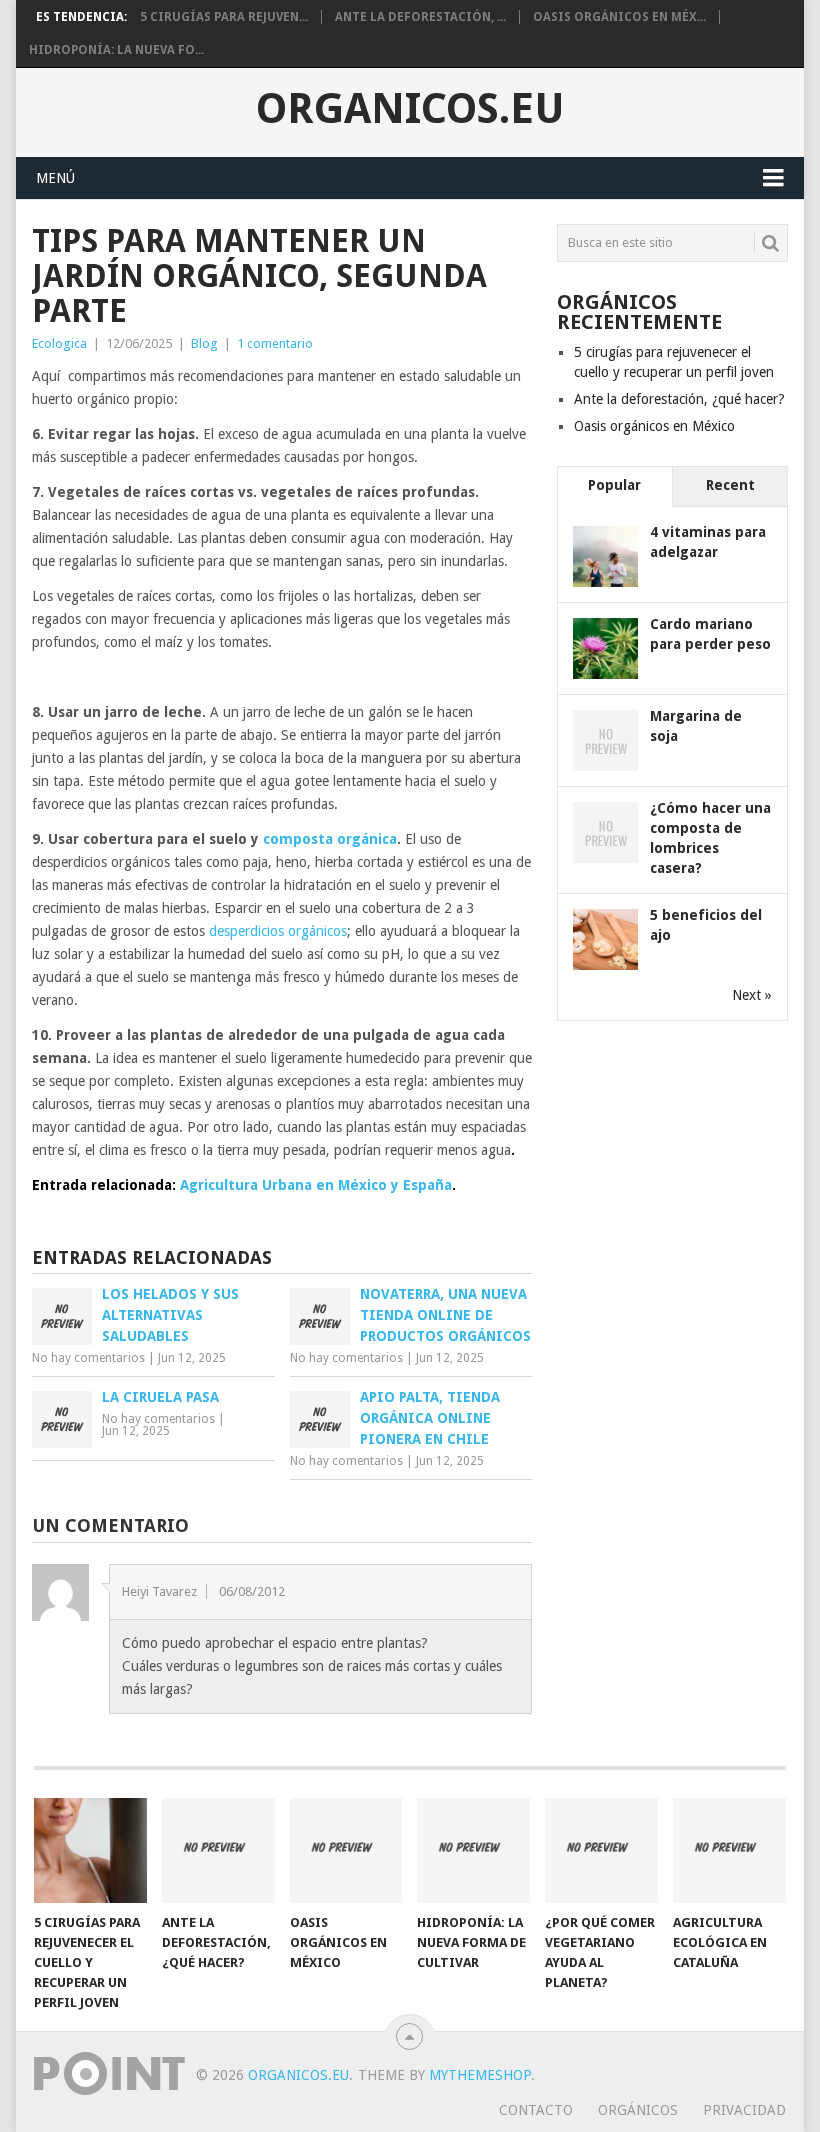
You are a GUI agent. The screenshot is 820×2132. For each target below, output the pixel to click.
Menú (55, 178)
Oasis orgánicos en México (654, 426)
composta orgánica (330, 839)
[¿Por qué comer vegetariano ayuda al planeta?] (601, 1850)
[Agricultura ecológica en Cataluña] (729, 1850)
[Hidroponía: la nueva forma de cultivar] (473, 1850)
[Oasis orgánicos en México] (346, 1850)
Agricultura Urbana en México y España (316, 1185)
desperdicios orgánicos (278, 931)
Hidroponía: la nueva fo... (116, 50)
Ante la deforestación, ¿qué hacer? (679, 399)
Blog (204, 343)
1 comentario (275, 343)
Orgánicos (638, 2110)
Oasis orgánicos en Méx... (619, 17)
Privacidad (744, 2110)
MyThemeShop (480, 2075)
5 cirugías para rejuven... (224, 17)
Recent (730, 485)
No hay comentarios (88, 1358)
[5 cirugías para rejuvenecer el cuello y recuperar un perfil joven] (90, 1850)
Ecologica (59, 343)
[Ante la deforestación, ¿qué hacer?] (218, 1850)
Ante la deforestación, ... (420, 17)
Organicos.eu (410, 109)
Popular (614, 485)
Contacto (536, 2110)
